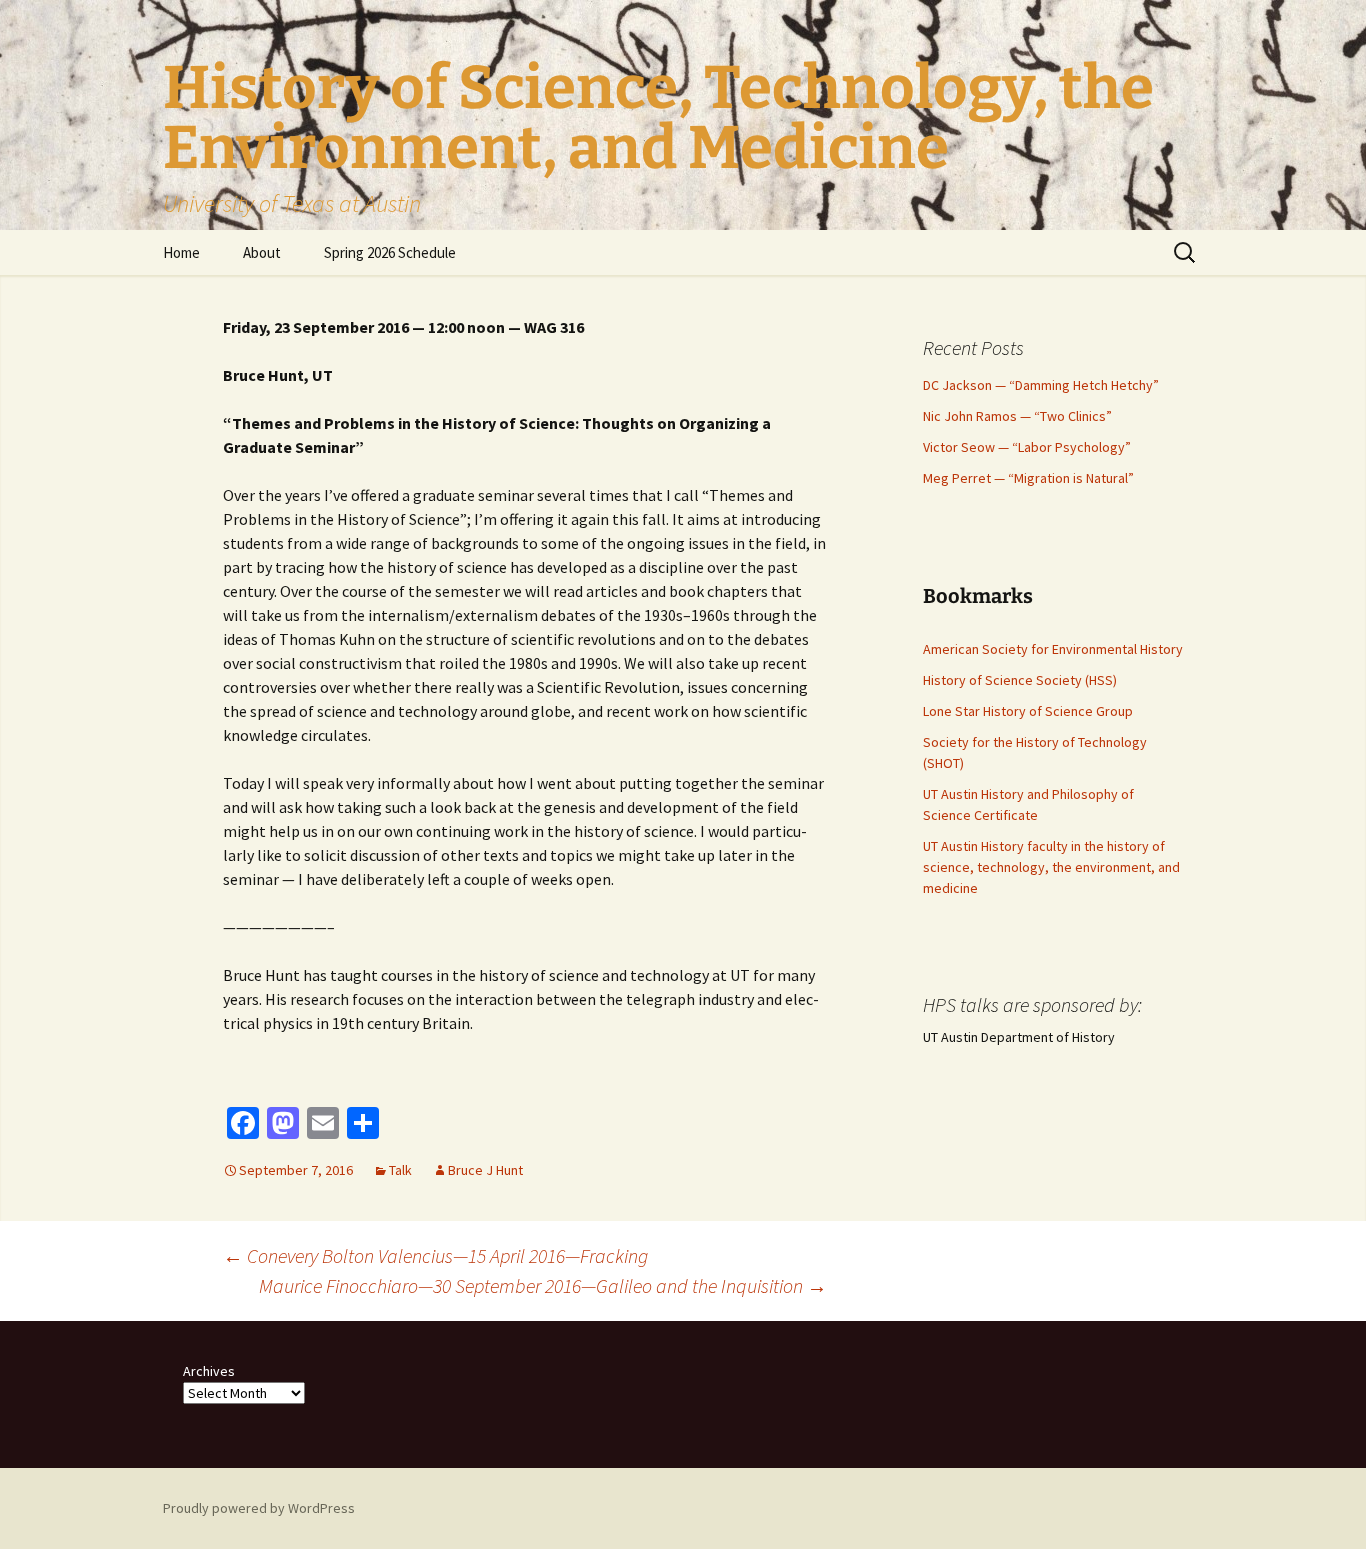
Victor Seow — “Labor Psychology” (1027, 447)
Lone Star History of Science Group (1028, 711)
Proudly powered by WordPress (259, 1508)
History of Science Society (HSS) (1020, 680)
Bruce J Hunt (485, 1170)
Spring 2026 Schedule (390, 252)
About (262, 252)
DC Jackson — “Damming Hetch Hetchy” (1041, 385)
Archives (209, 1371)
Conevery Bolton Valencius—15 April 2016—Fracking (435, 1255)
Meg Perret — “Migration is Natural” (1028, 478)
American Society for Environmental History (1053, 649)
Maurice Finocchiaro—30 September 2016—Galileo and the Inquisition (543, 1285)
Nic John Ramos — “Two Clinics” (1017, 416)
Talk (400, 1170)
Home (181, 252)
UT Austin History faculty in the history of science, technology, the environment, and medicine (1051, 867)
